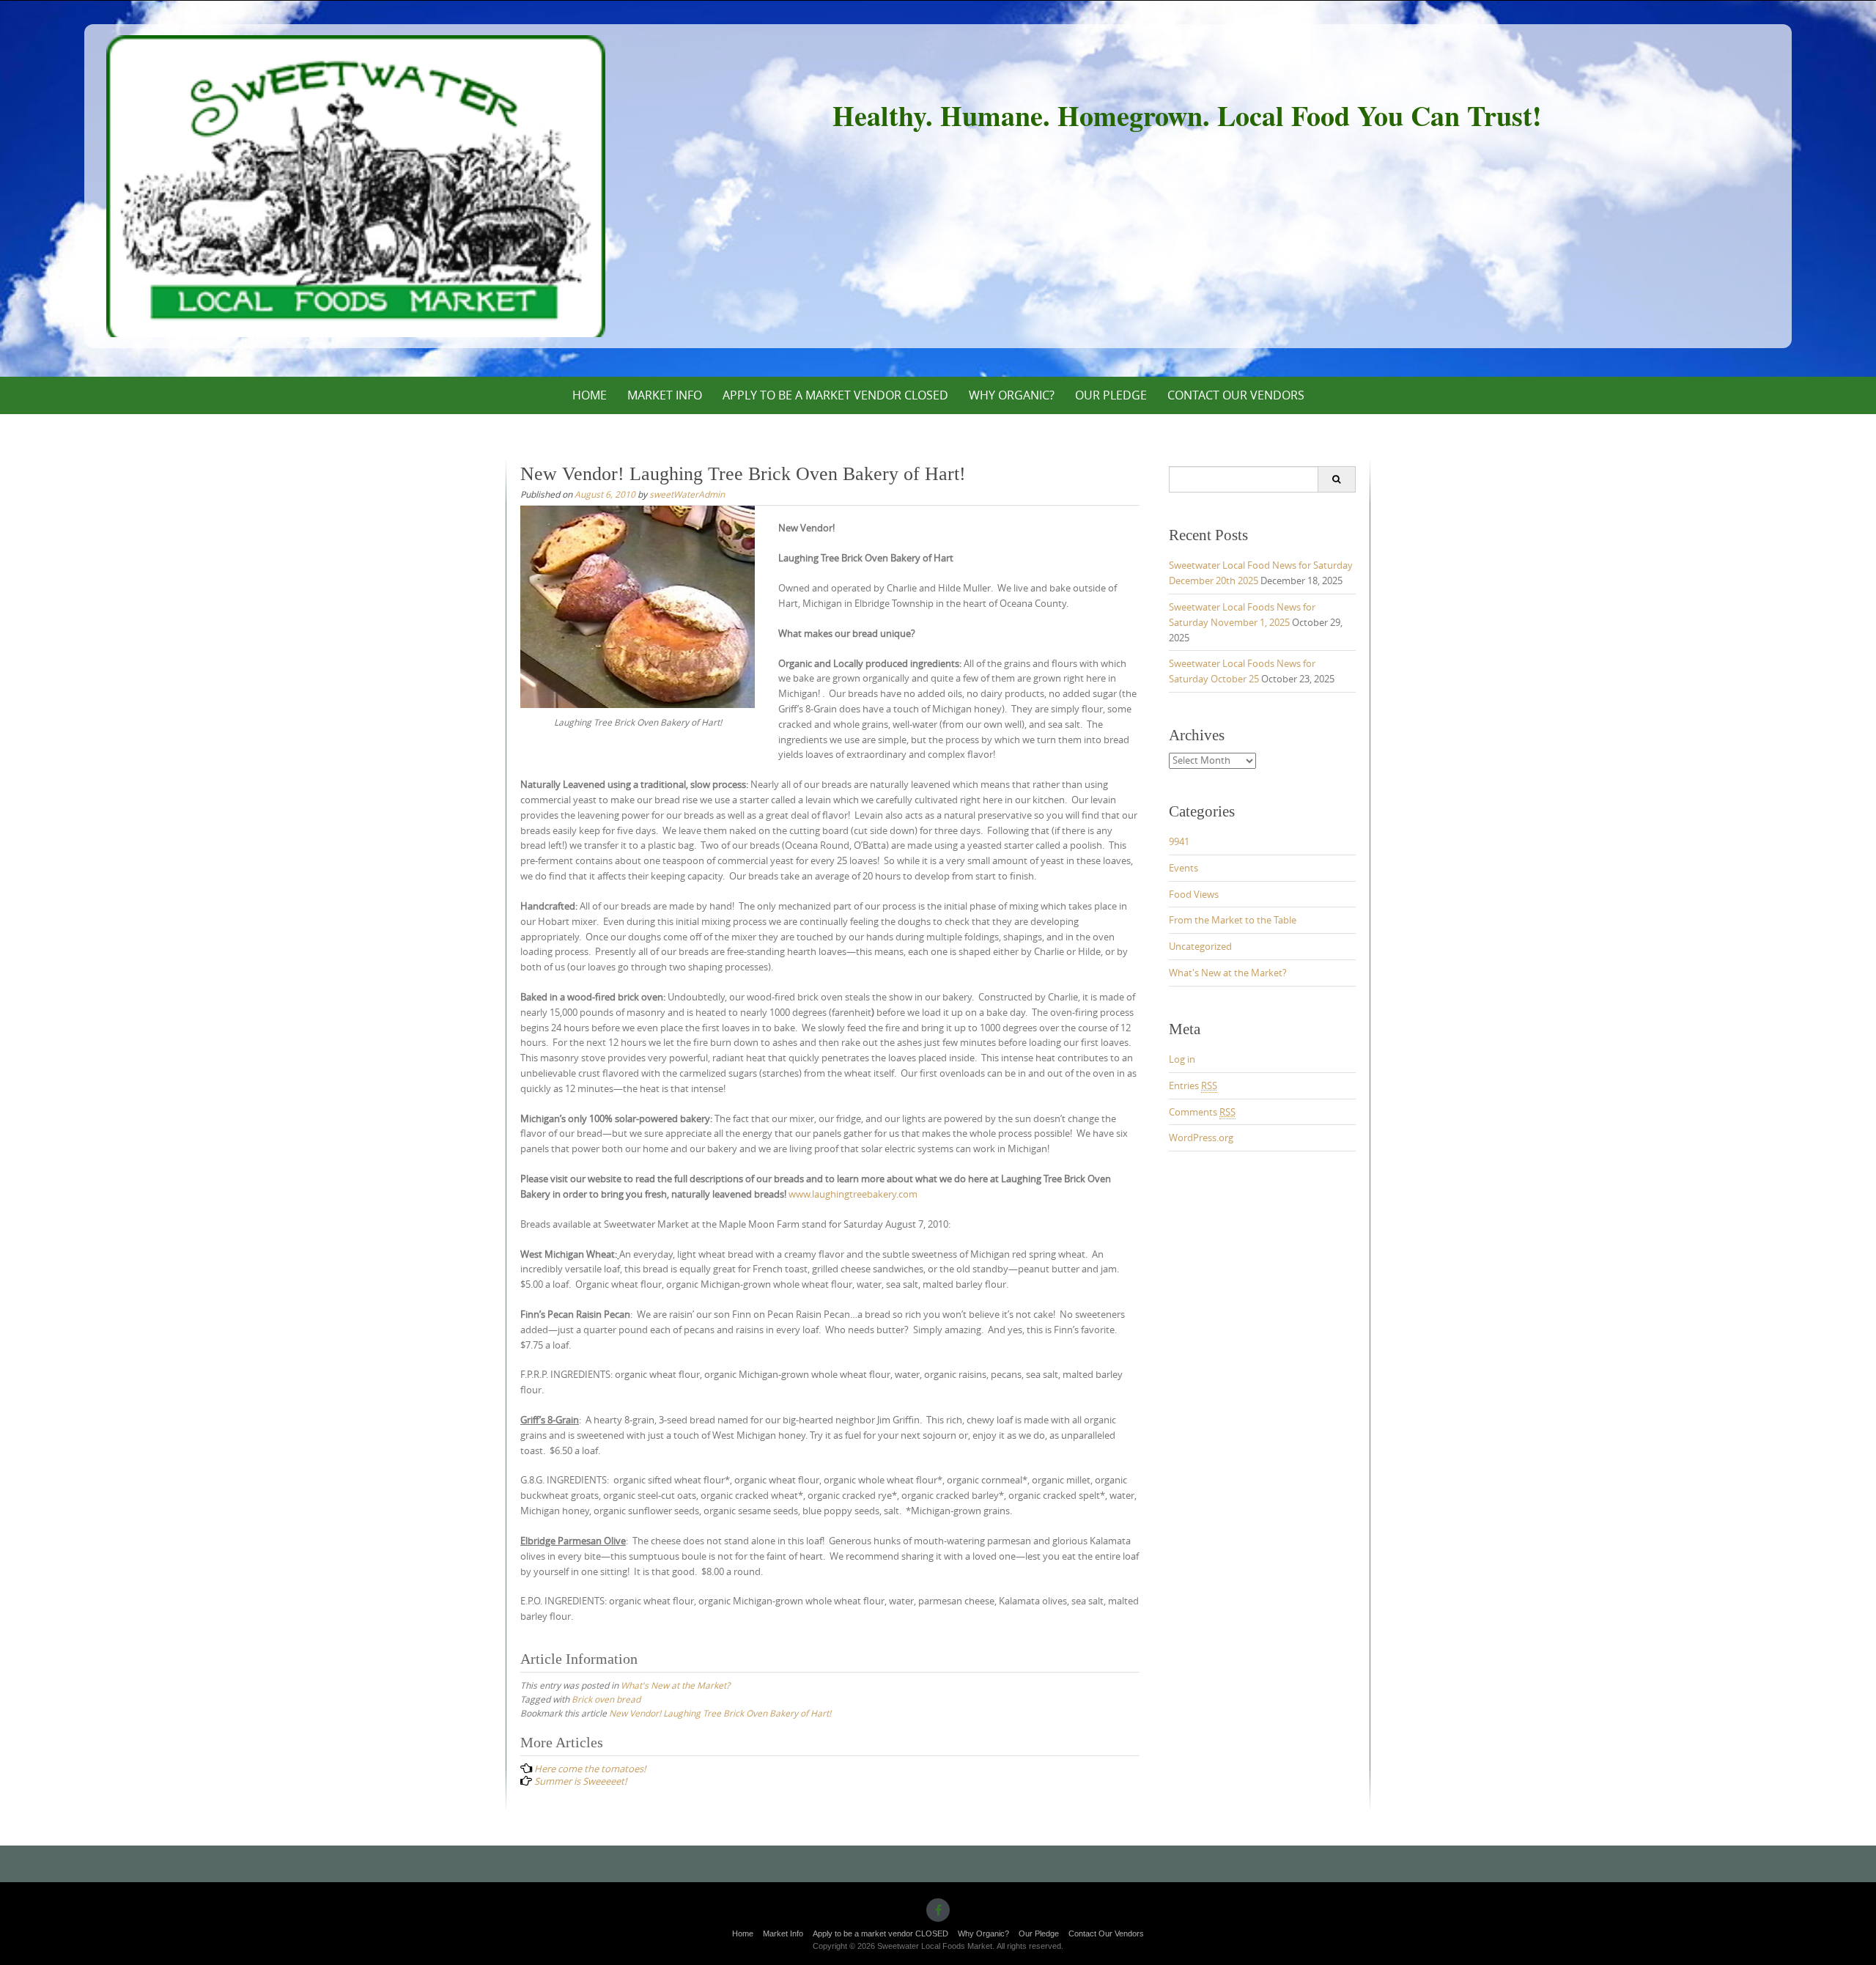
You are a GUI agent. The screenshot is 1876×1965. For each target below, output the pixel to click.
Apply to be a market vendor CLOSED (835, 395)
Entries (1193, 1085)
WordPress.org (1201, 1138)
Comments (1202, 1112)
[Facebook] (938, 1910)
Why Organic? (1012, 395)
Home (590, 395)
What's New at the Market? (675, 1685)
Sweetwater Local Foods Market (356, 186)
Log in (1182, 1059)
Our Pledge (1111, 395)
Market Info (665, 395)
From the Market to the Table (1233, 920)
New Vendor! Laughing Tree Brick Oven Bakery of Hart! (720, 1713)
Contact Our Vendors (1236, 395)
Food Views (1194, 894)
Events (1183, 868)
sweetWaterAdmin (687, 494)
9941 (1179, 841)
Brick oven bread (606, 1699)
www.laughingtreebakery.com (853, 1194)
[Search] (1336, 479)
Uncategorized (1200, 946)
